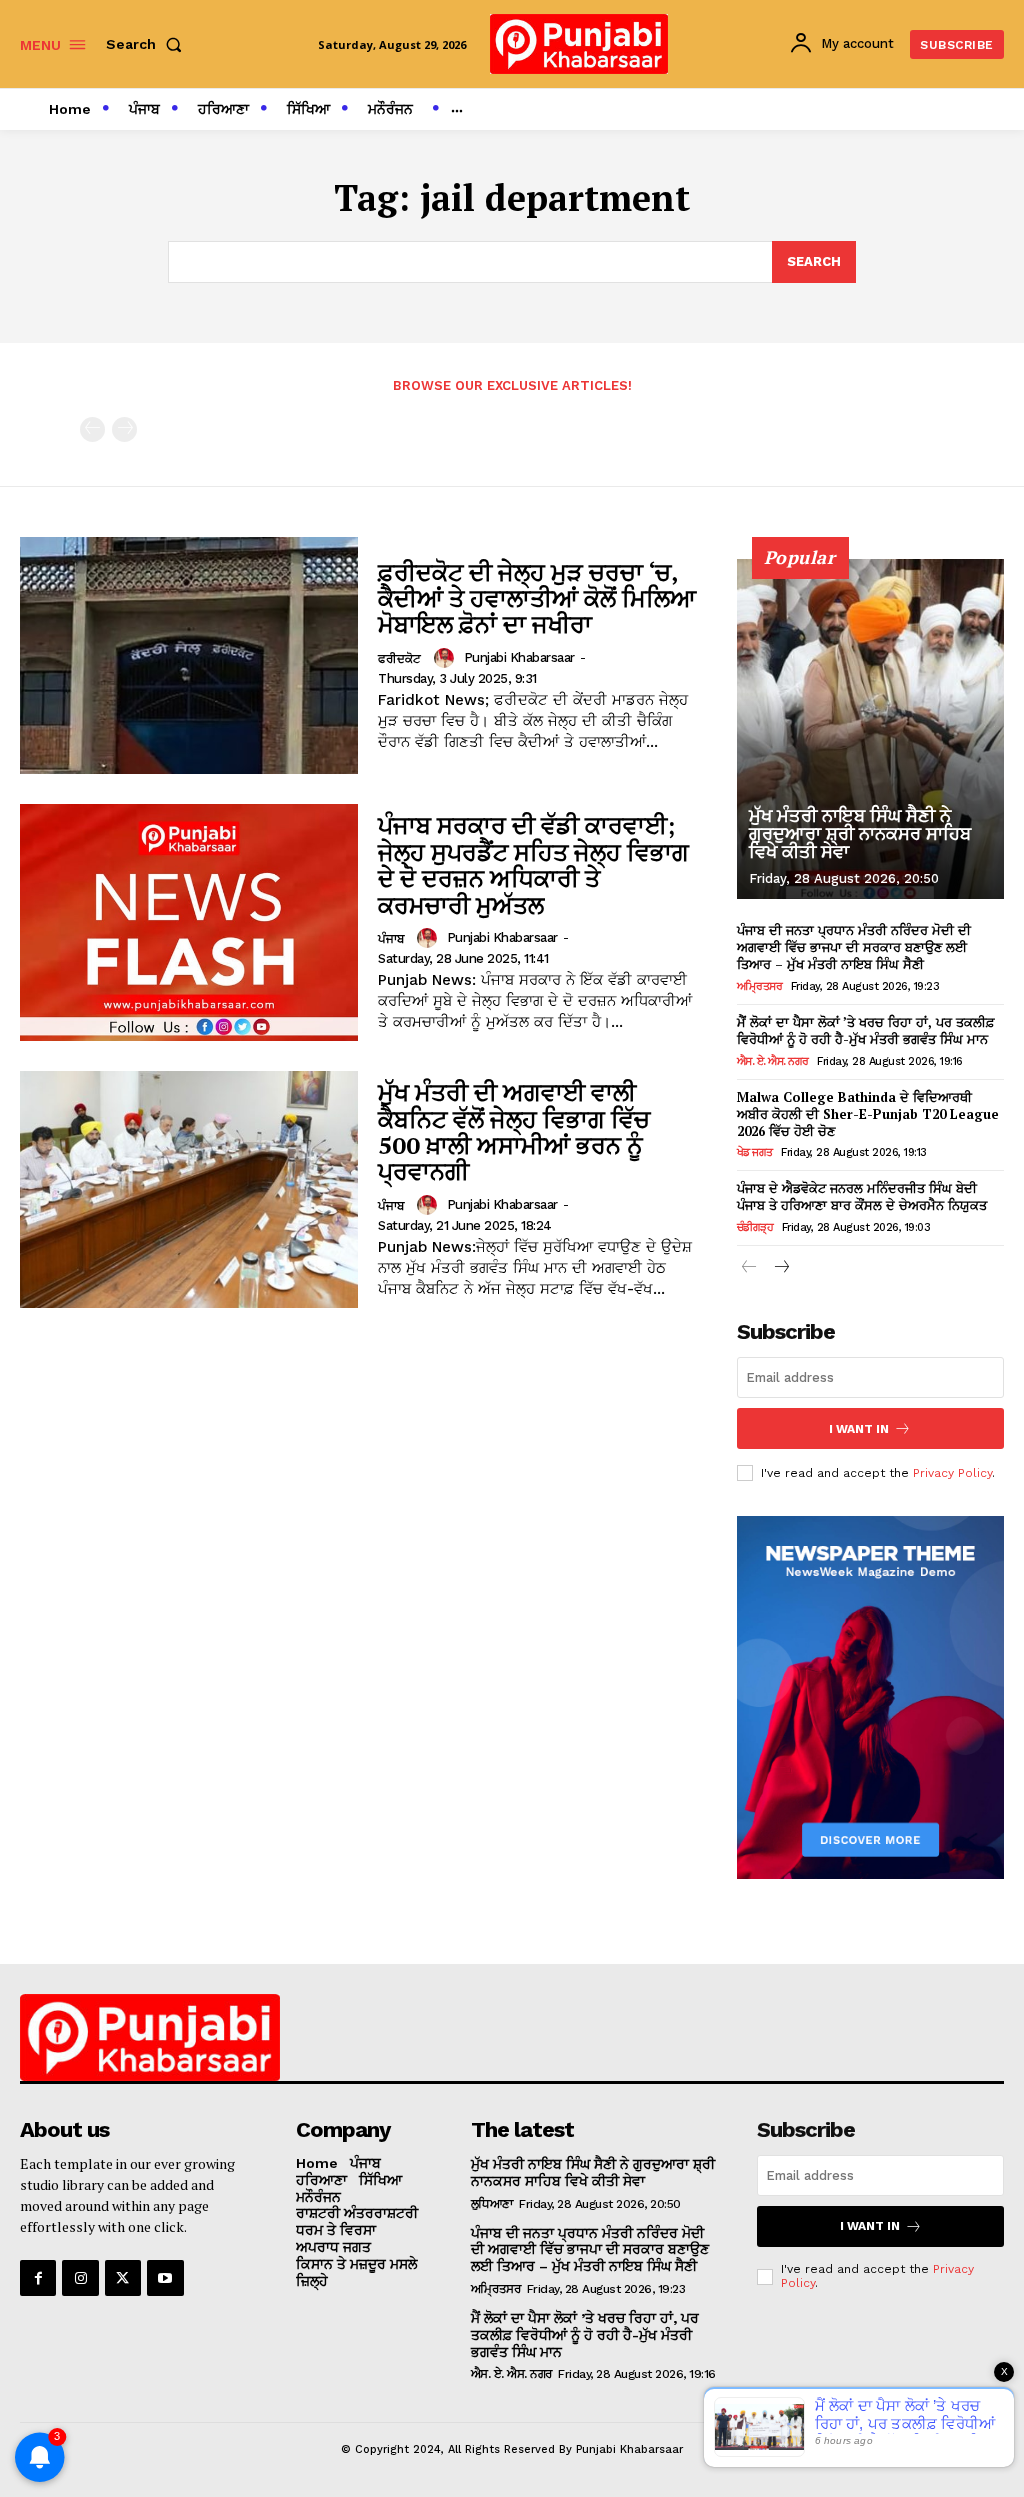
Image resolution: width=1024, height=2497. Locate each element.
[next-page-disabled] (124, 429)
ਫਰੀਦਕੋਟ (399, 659)
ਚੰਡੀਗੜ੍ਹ (755, 1227)
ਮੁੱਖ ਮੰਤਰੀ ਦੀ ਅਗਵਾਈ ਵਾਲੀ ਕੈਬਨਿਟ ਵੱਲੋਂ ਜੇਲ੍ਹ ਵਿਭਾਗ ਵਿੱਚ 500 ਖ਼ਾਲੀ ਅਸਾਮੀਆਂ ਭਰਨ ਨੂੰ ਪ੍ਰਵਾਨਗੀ (514, 1131)
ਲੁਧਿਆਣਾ (492, 2204)
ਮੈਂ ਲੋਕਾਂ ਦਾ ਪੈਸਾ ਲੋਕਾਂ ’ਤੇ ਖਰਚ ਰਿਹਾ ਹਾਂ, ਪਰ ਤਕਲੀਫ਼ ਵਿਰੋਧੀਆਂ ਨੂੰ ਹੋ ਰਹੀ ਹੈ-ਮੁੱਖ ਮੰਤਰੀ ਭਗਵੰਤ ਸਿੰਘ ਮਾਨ (866, 1030)
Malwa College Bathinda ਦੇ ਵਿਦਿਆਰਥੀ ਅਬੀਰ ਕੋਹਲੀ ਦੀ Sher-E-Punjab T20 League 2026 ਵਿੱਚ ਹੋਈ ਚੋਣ (868, 1114)
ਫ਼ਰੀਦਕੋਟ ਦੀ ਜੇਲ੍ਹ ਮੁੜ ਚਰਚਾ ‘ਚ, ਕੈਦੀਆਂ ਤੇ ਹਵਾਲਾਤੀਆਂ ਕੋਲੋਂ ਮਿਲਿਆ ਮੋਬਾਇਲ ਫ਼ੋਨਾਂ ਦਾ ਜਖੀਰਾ (537, 598)
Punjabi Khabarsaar (519, 657)
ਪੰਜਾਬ (391, 939)
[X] (123, 2278)
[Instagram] (80, 2278)
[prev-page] (92, 429)
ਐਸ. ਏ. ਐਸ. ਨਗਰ (773, 1061)
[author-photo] (447, 658)
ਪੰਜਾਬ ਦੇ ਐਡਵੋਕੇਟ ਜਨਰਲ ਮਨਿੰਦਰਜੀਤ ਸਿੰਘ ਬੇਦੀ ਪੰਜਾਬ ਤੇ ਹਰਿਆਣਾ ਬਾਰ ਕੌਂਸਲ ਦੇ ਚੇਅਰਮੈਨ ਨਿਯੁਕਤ (862, 1196)
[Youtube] (165, 2278)
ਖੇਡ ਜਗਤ (755, 1152)
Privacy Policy (952, 1473)
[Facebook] (38, 2278)
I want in (859, 1429)
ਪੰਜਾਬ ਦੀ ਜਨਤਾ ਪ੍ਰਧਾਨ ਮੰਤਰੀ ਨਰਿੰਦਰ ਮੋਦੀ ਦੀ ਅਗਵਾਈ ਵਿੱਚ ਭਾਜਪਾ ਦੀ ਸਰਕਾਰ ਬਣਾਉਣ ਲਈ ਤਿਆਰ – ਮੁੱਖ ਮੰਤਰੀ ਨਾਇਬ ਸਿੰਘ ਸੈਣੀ (854, 947)
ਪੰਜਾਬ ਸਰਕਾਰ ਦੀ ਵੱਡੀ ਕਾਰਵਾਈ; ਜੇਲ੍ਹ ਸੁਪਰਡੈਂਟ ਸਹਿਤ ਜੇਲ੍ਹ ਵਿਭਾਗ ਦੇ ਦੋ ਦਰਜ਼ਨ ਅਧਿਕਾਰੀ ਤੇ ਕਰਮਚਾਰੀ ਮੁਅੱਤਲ (533, 864)
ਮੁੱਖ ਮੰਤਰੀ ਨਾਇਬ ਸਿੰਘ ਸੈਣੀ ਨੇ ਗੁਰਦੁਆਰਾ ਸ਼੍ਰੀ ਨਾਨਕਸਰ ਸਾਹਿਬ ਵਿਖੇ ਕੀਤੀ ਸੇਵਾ (860, 833)
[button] (148, 44)
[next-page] (781, 1268)
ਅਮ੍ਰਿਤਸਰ (760, 986)
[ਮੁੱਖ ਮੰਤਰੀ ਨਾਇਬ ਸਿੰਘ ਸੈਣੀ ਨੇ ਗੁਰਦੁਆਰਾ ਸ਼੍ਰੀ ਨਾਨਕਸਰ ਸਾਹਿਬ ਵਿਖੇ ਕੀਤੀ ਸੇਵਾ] (870, 729)
